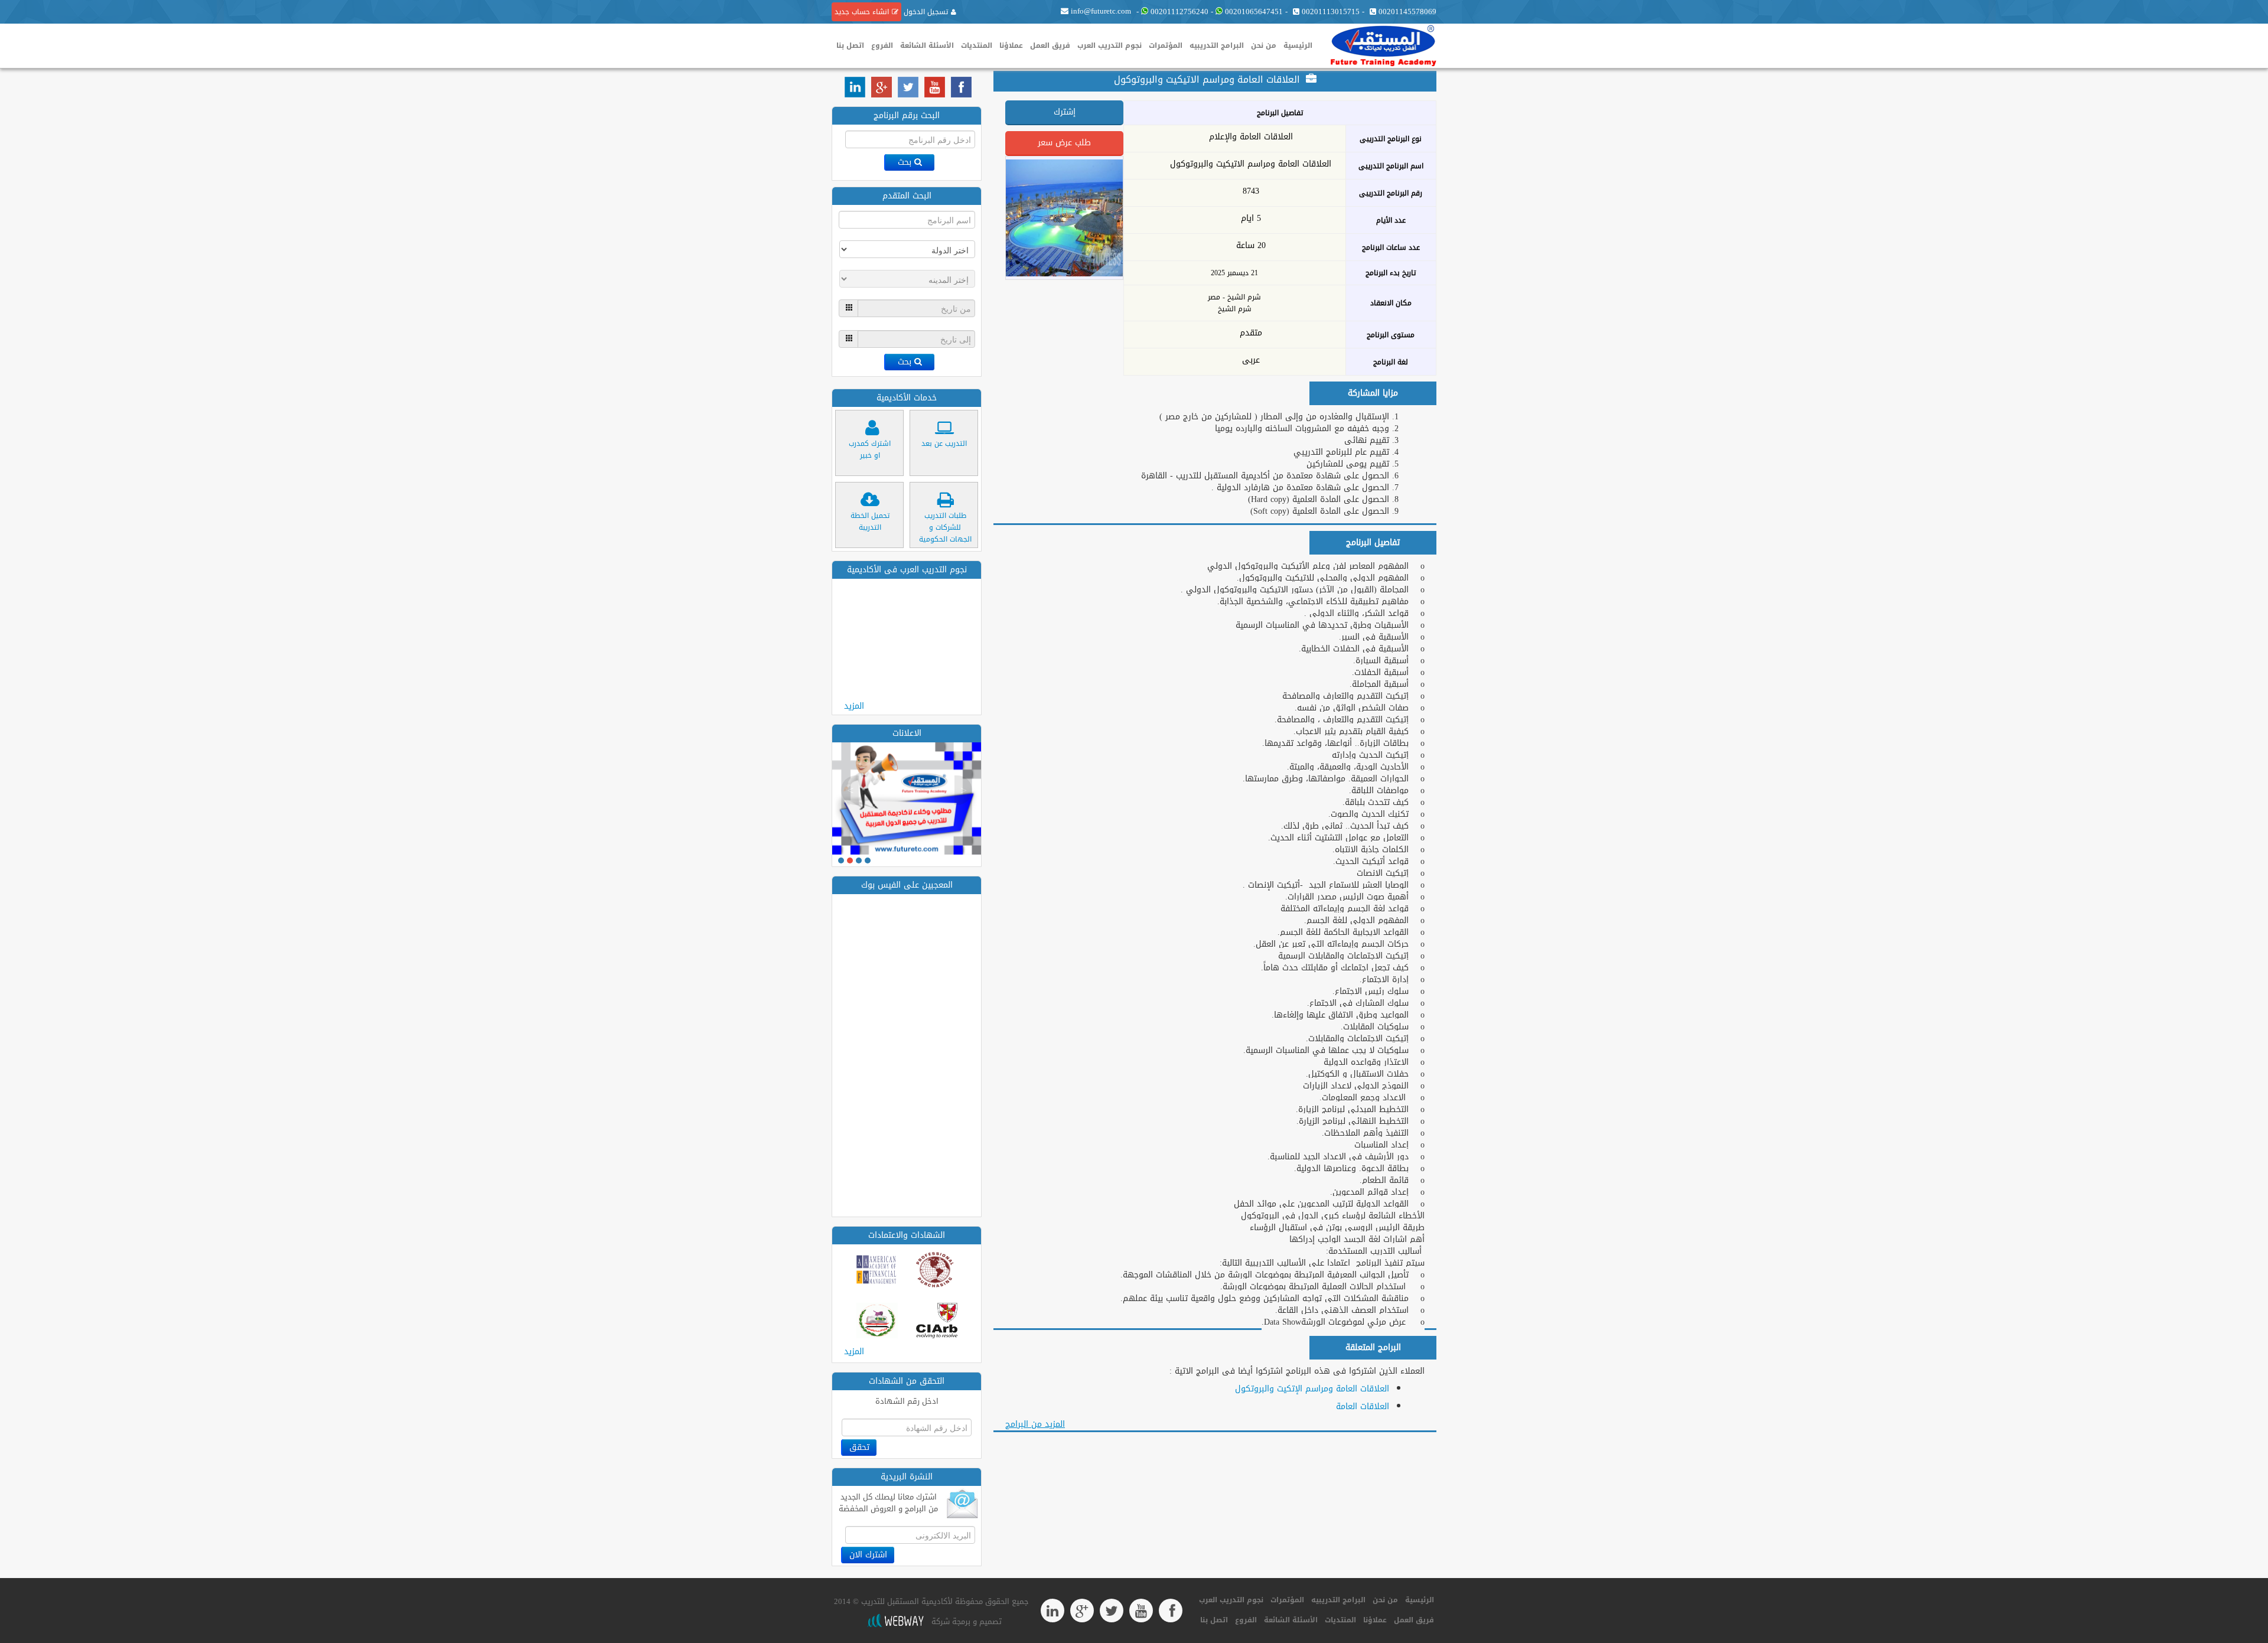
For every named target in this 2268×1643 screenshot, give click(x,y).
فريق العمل (1050, 45)
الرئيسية (1298, 45)
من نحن (1264, 45)
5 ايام (1251, 219)
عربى (1251, 360)
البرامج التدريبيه (1217, 45)
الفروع (882, 45)
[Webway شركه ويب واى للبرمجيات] (895, 1621)
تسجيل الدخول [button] (925, 12)
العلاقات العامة (1363, 1406)
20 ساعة (1251, 246)
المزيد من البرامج (1035, 1424)
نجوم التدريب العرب (1109, 45)
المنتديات (977, 45)
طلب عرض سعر (1064, 143)
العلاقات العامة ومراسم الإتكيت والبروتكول (1312, 1389)
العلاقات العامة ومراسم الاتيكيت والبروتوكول (1251, 164)
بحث (905, 162)
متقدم (1251, 333)
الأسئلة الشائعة (927, 45)
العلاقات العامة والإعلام (1251, 137)
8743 (1251, 191)
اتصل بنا (850, 45)
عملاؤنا (1011, 45)
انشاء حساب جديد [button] (862, 12)
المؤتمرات (1166, 45)
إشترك (1065, 112)
